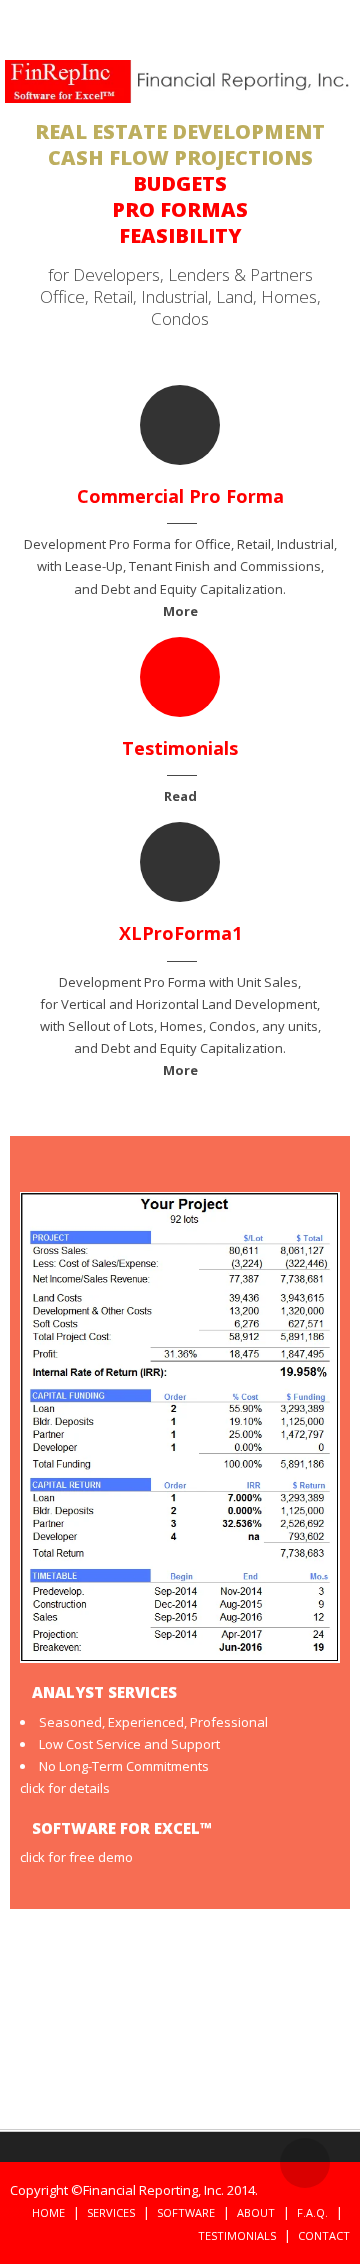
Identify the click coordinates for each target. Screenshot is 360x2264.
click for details (65, 1788)
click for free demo (76, 1857)
